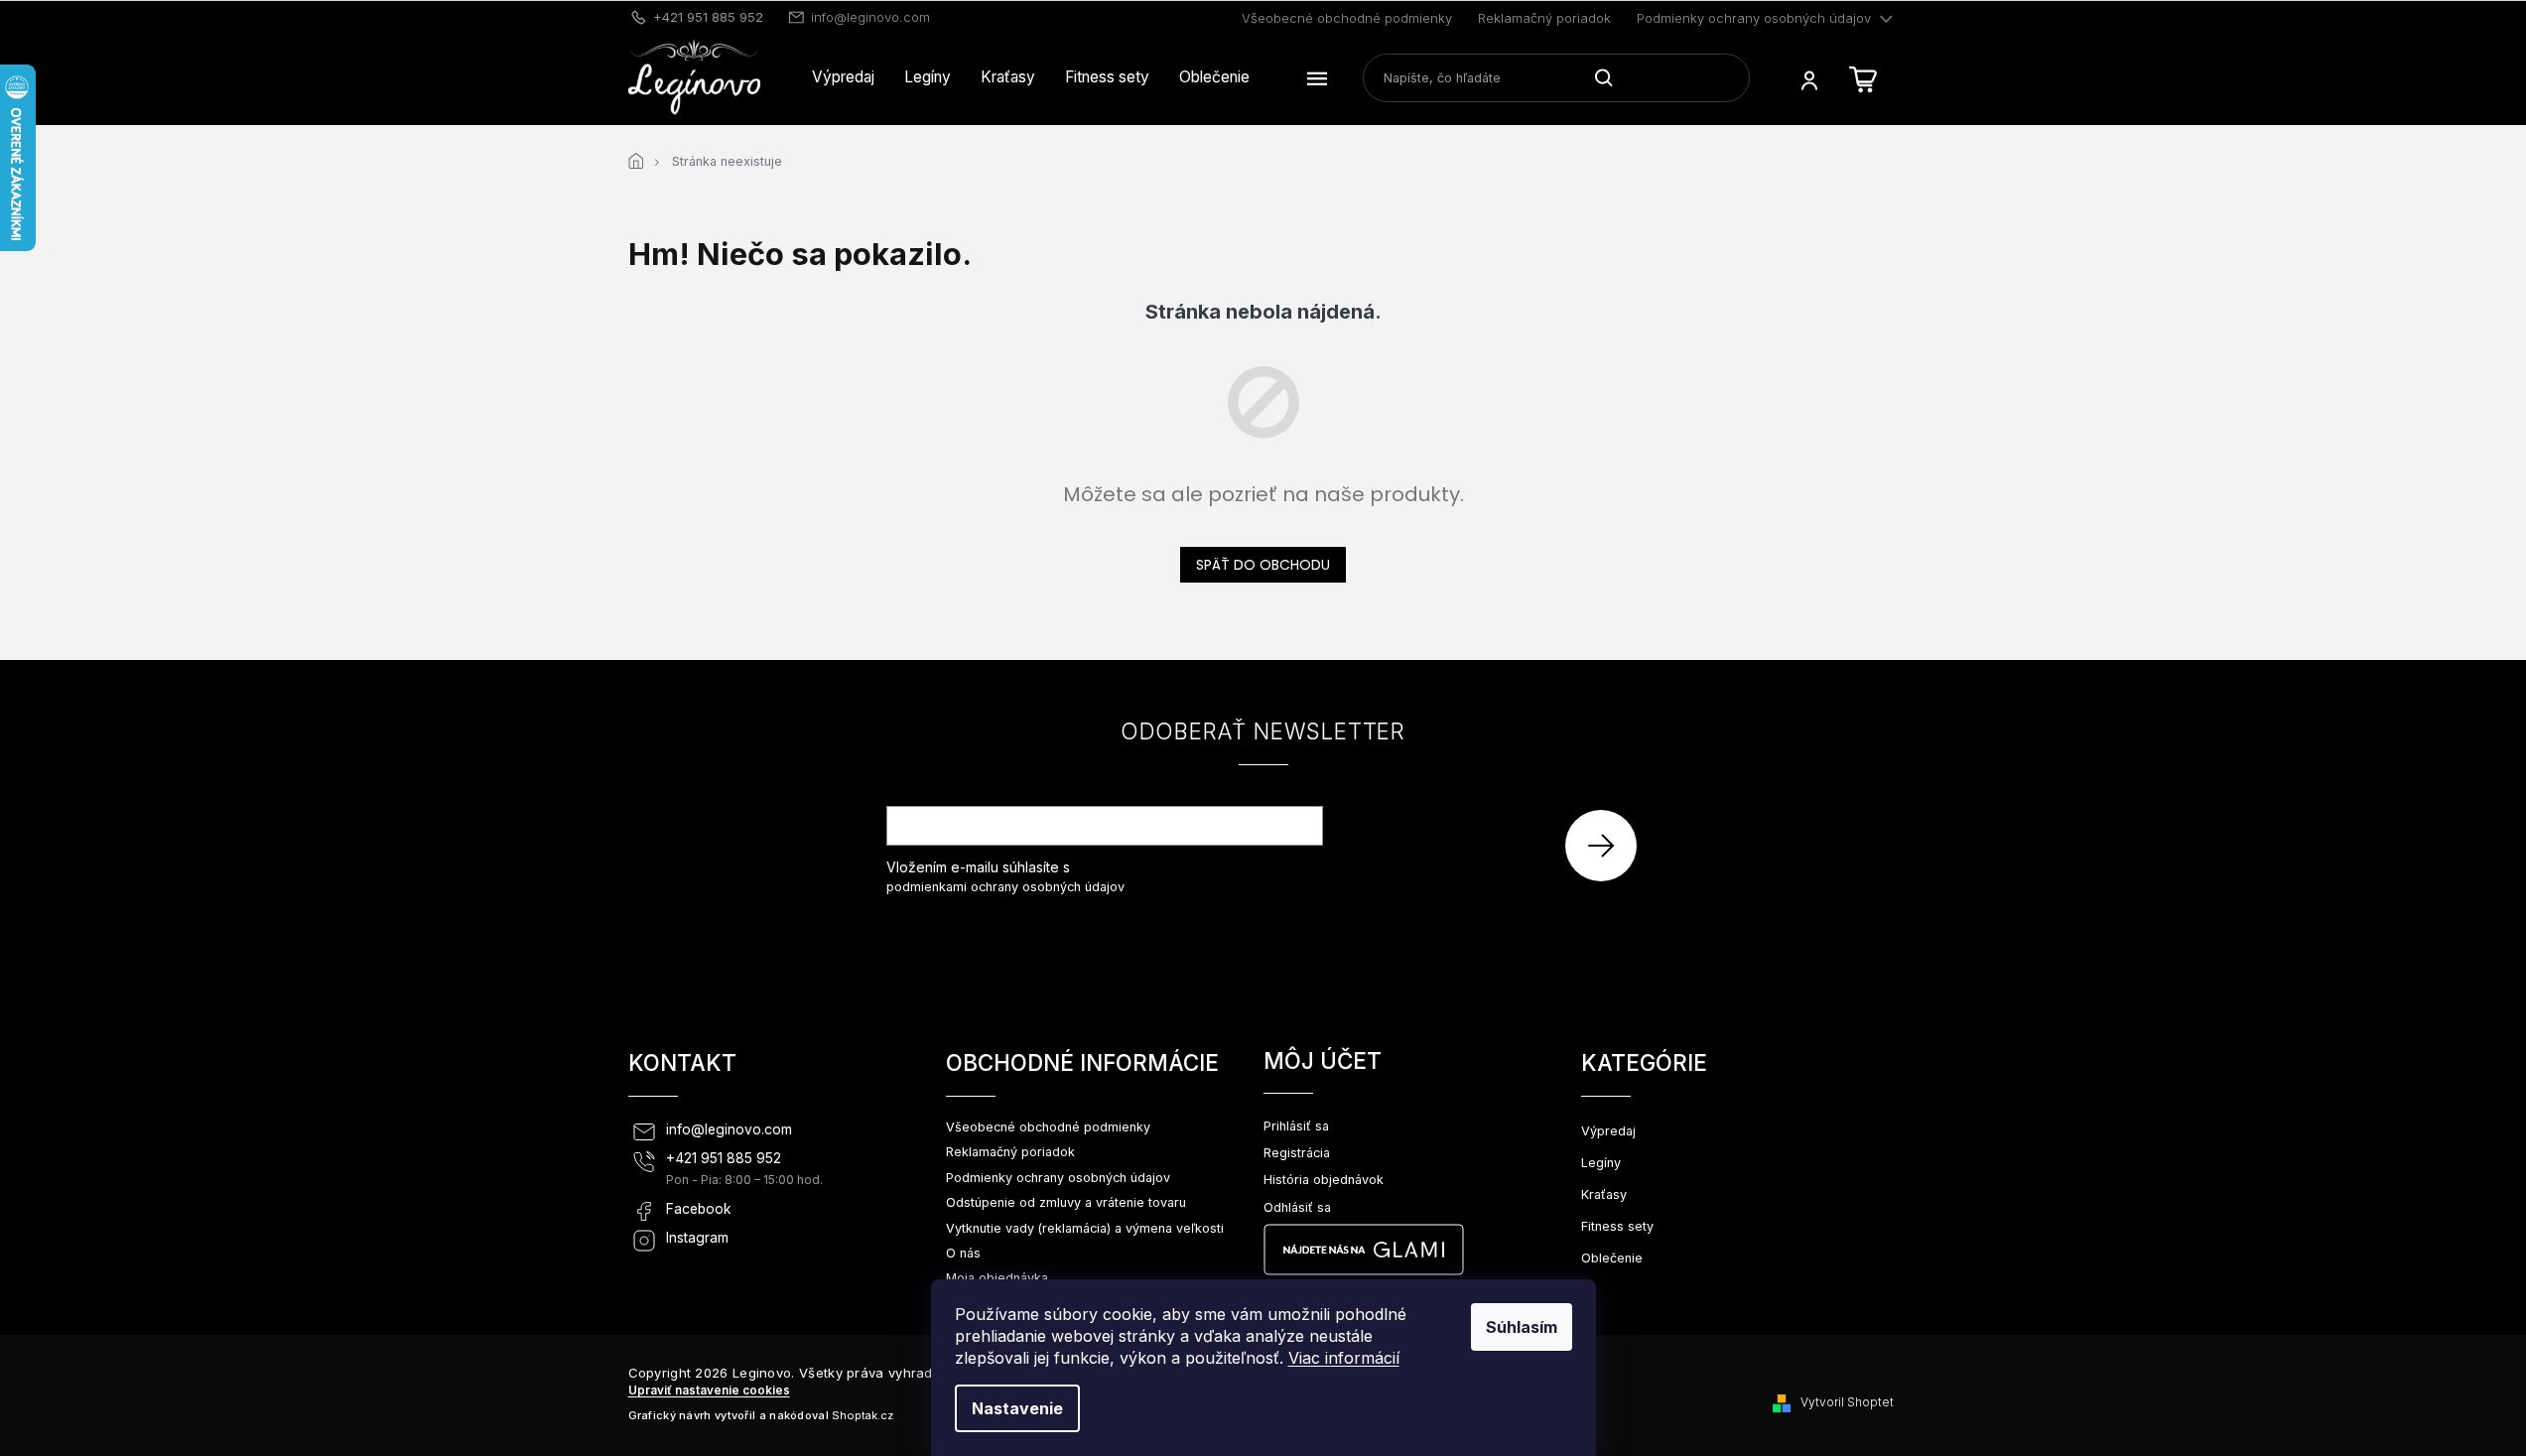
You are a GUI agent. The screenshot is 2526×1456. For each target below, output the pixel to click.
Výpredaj (1608, 1131)
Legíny (1601, 1163)
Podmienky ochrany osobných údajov (1754, 18)
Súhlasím (1522, 1327)
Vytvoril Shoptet (1847, 1402)
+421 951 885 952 (724, 1158)
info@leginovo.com (729, 1129)
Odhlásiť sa (1297, 1207)
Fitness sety (1617, 1226)
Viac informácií (1344, 1358)
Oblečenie (1612, 1258)
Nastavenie (1017, 1408)
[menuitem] (843, 77)
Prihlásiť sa (1608, 845)
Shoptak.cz (863, 1415)
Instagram (697, 1238)
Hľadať (1611, 77)
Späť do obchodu (1263, 565)
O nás (963, 1253)
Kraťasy (1604, 1194)
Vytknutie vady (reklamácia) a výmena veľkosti (1085, 1228)
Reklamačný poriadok (1544, 18)
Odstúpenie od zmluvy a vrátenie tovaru (1066, 1202)
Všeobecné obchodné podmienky (1347, 18)
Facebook (699, 1209)
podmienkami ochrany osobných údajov (1005, 887)
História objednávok (1324, 1180)
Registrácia (1297, 1153)
